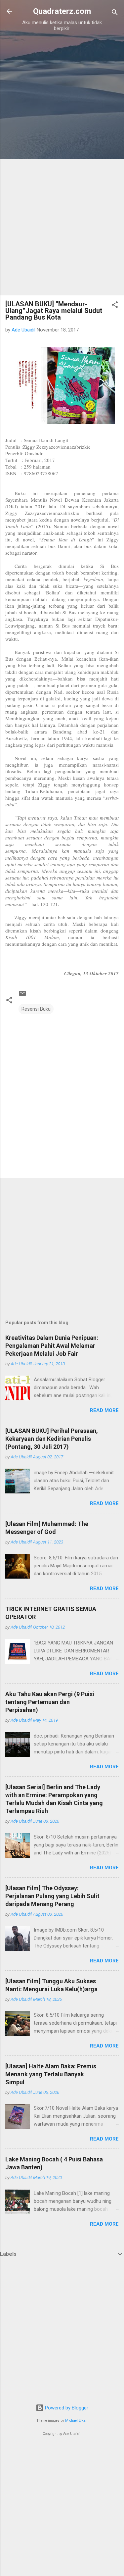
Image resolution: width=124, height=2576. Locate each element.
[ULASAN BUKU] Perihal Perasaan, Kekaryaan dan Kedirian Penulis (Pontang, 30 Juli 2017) (52, 1439)
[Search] (115, 13)
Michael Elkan (76, 2421)
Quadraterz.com (62, 11)
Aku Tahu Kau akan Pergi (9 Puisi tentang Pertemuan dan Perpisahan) (50, 1702)
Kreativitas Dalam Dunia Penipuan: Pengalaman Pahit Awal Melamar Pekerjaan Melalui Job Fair (52, 1346)
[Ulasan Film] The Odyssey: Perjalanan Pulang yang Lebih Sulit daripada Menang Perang (52, 1896)
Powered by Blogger (66, 2408)
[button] (115, 306)
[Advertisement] (62, 99)
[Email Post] (22, 996)
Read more (104, 1410)
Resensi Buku (36, 1009)
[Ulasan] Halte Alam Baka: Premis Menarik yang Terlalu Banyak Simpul (51, 2074)
